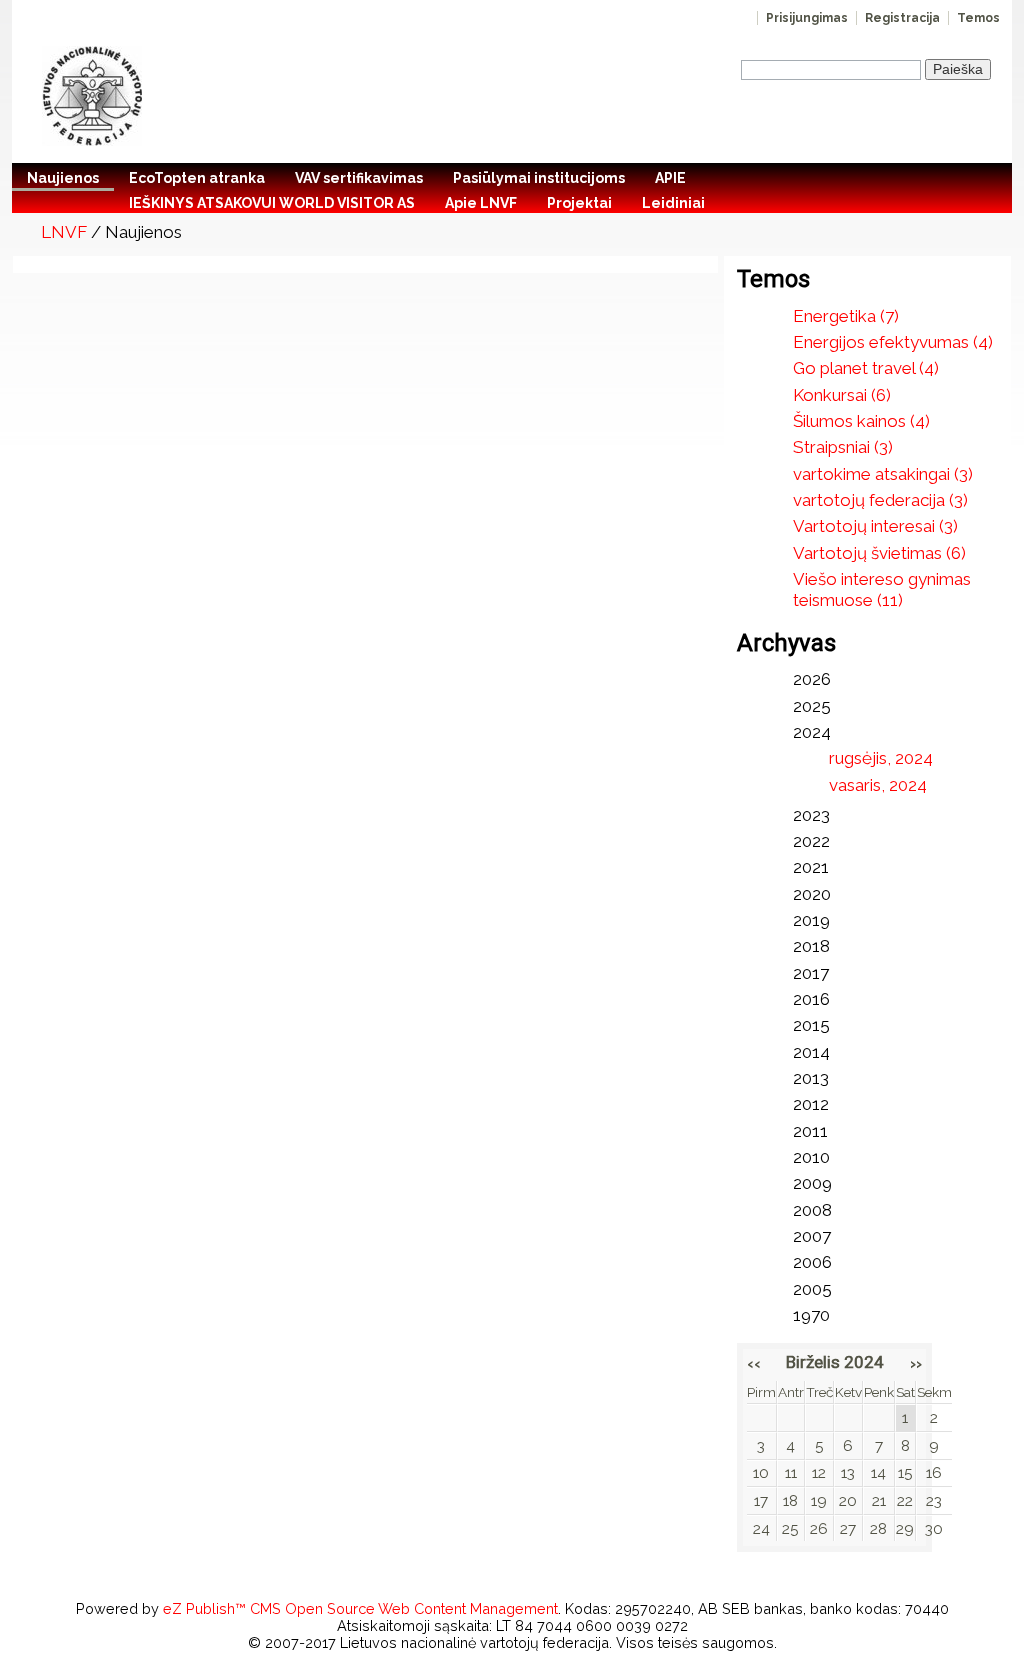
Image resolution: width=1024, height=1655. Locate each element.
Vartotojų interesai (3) (875, 526)
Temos (978, 18)
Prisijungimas (807, 18)
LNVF (64, 232)
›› (916, 1363)
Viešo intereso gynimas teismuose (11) (882, 589)
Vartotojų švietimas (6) (879, 553)
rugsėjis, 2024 (881, 758)
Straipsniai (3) (843, 447)
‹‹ (754, 1363)
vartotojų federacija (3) (880, 500)
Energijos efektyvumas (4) (893, 342)
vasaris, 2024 (878, 785)
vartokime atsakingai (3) (883, 474)
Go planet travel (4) (866, 368)
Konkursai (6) (842, 395)
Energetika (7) (846, 316)
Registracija (902, 18)
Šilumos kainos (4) (861, 421)
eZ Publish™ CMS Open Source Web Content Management (360, 1608)
